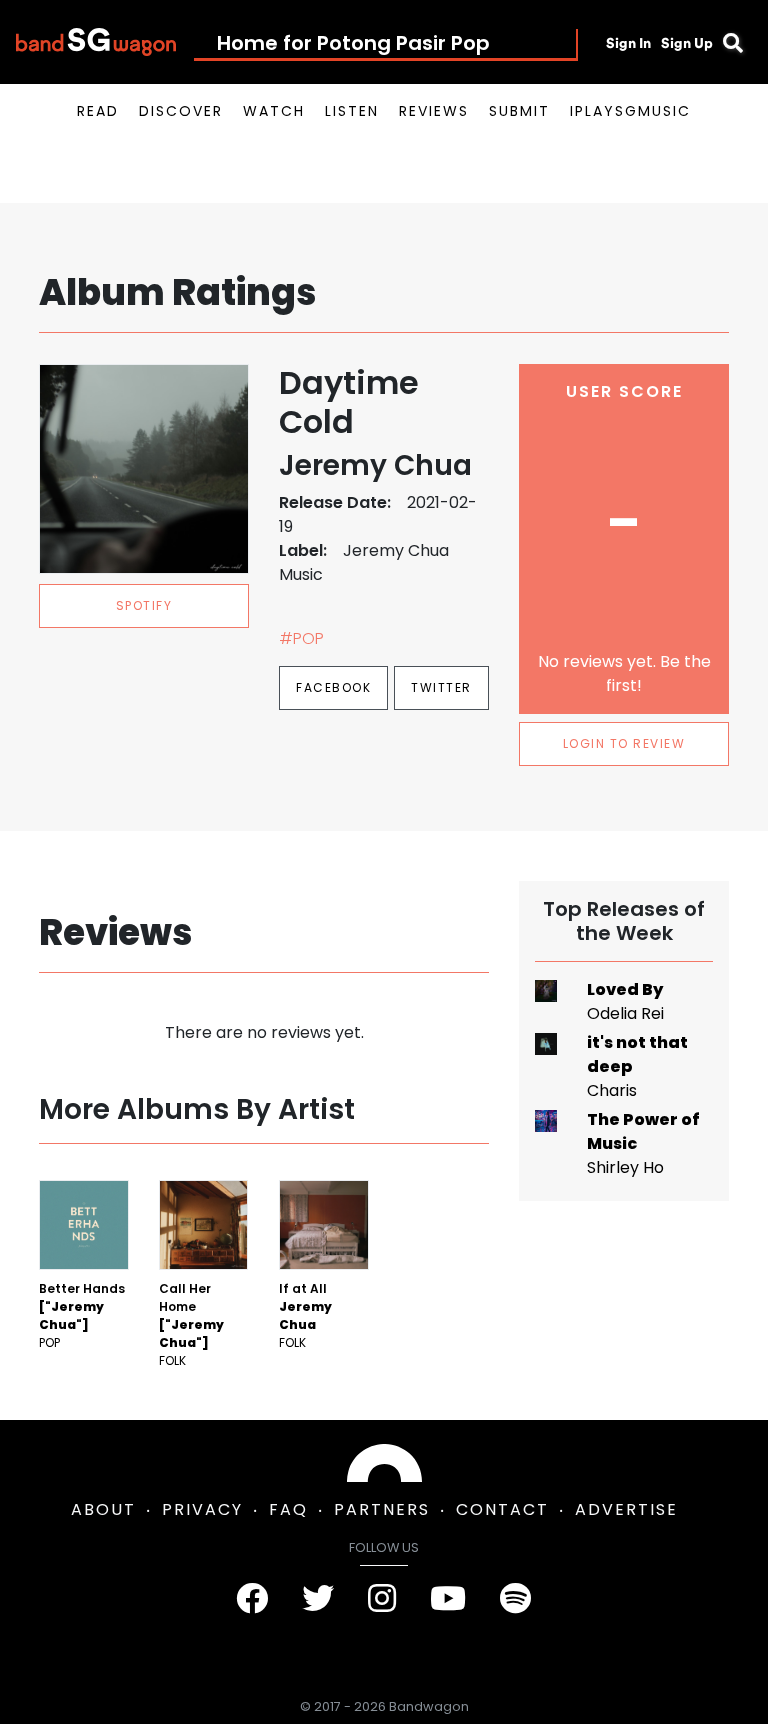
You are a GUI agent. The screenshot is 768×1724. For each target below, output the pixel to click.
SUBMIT (519, 111)
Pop (49, 1342)
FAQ (288, 1509)
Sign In (628, 43)
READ (98, 111)
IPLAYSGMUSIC (630, 111)
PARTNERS (382, 1509)
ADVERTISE (626, 1509)
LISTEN (352, 111)
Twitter (441, 687)
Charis (612, 1090)
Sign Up (687, 43)
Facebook (333, 687)
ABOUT (103, 1509)
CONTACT (502, 1509)
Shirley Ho (625, 1167)
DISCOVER (181, 111)
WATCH (274, 111)
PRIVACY (202, 1509)
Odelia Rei (625, 1013)
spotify (144, 605)
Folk (172, 1360)
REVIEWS (434, 111)
